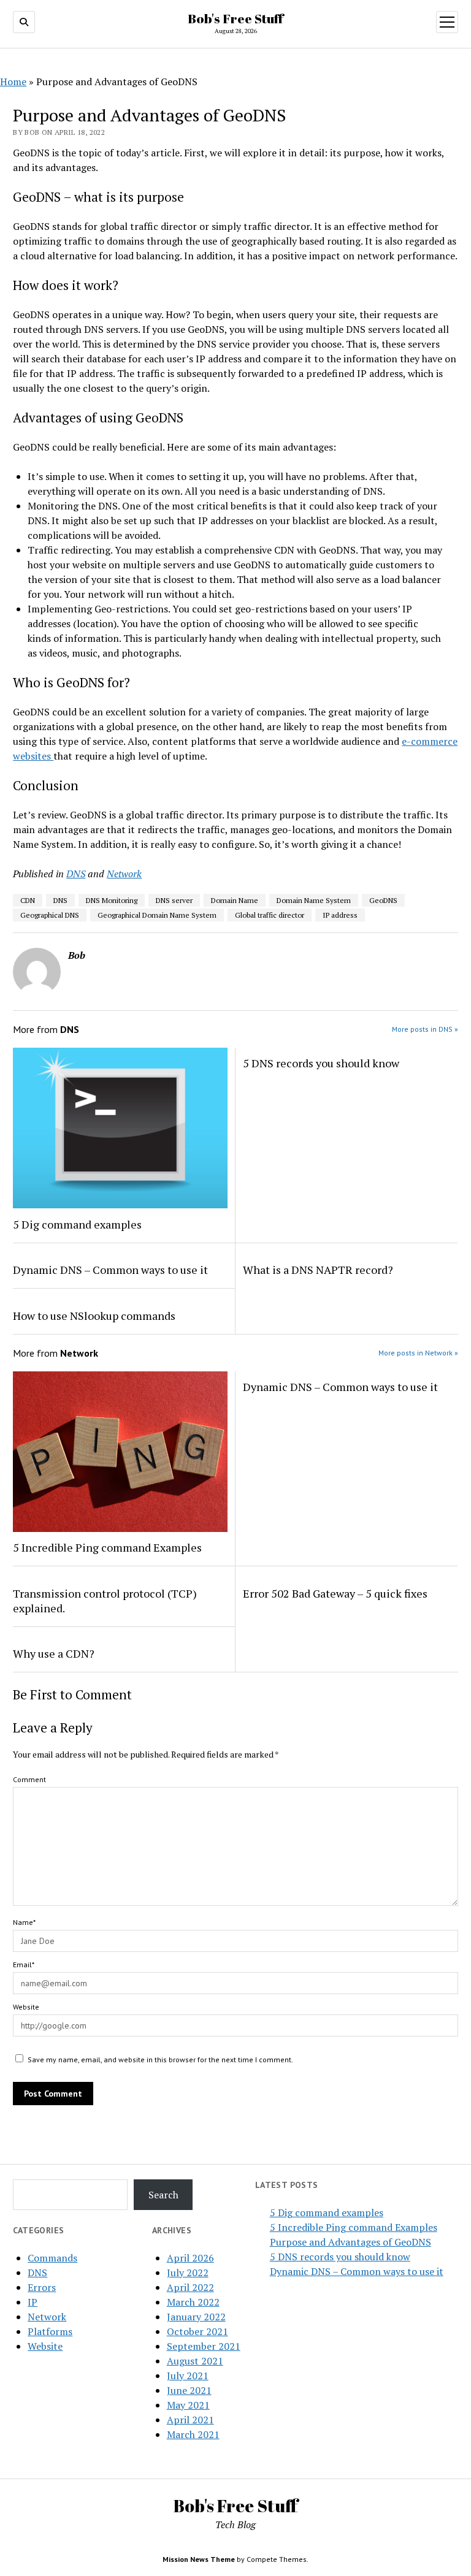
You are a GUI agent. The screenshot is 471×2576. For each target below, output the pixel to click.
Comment (29, 1779)
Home (13, 82)
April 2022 (190, 2287)
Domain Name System (314, 900)
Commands (52, 2258)
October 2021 (197, 2331)
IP (33, 2302)
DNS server (174, 900)
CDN (28, 900)
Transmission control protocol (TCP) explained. (105, 1601)
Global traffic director (270, 915)
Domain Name (235, 900)
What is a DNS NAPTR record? (318, 1270)
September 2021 (204, 2346)
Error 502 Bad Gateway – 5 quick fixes (335, 1593)
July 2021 (188, 2376)
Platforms (50, 2331)
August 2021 (195, 2361)
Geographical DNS (50, 915)
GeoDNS (383, 900)
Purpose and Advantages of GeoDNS (350, 2242)
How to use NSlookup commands (94, 1316)
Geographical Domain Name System (157, 915)
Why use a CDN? (54, 1653)
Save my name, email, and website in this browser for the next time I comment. (160, 2060)
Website (26, 2007)
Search (163, 2195)
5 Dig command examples (77, 1224)
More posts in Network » (418, 1353)
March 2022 (193, 2302)
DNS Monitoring (112, 900)
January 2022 (196, 2317)
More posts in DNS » (425, 1029)
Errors (42, 2287)
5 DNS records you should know (321, 1063)
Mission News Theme (199, 2559)
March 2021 (193, 2434)
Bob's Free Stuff (235, 18)
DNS (76, 874)
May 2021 (188, 2405)
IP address (340, 915)
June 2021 (189, 2390)
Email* (24, 1964)
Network (124, 874)
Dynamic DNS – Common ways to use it (110, 1270)
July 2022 (188, 2273)
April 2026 (190, 2258)
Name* (24, 1922)
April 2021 (190, 2420)
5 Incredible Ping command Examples (107, 1547)
